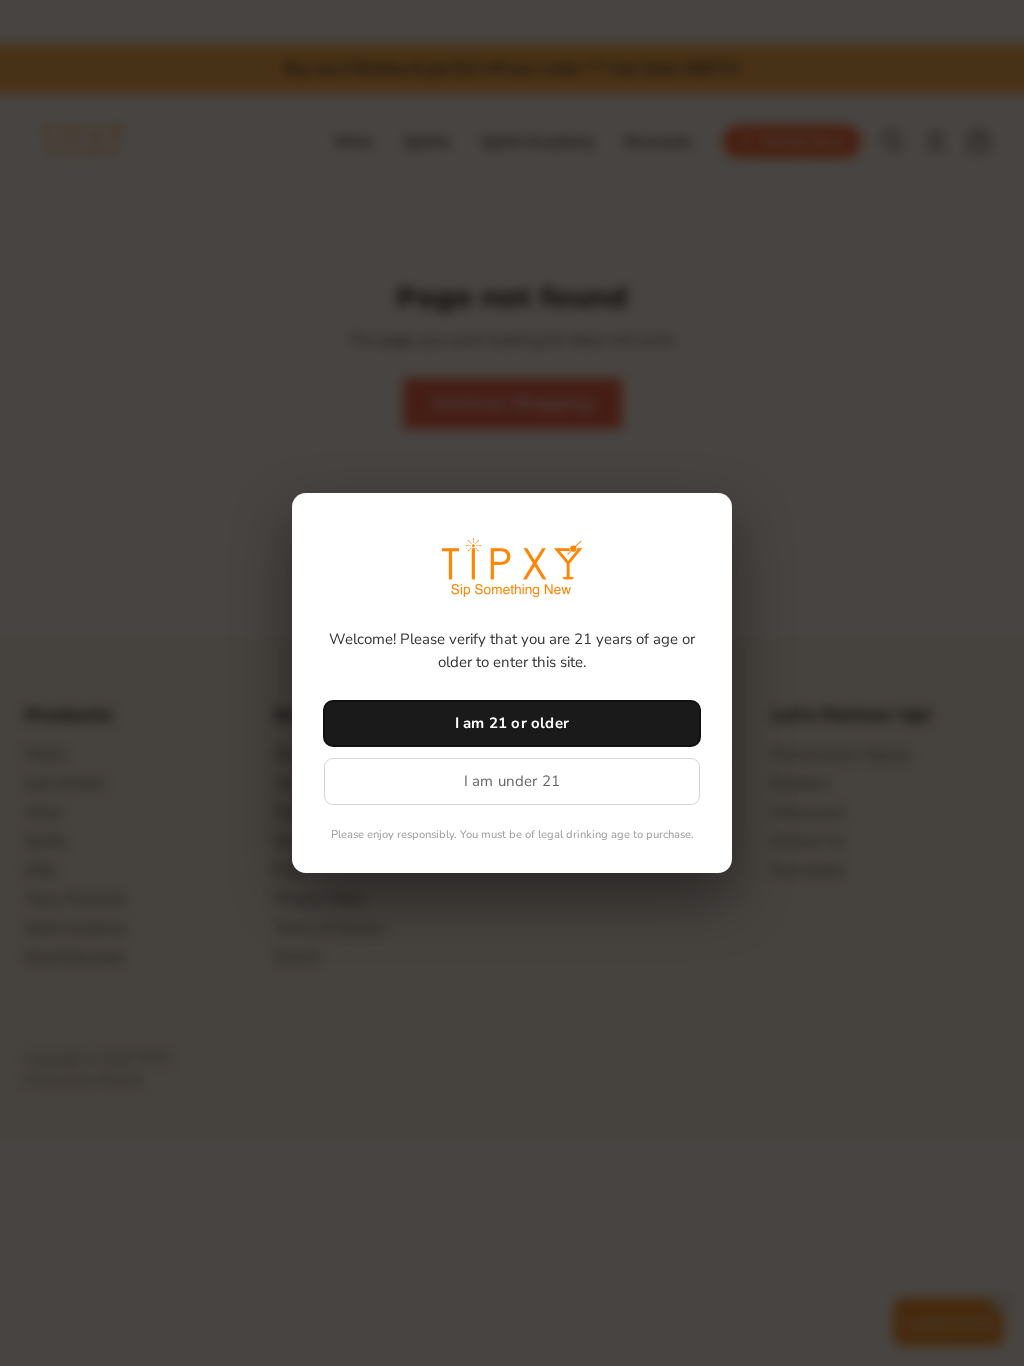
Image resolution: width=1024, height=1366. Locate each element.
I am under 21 (512, 781)
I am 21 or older (512, 723)
